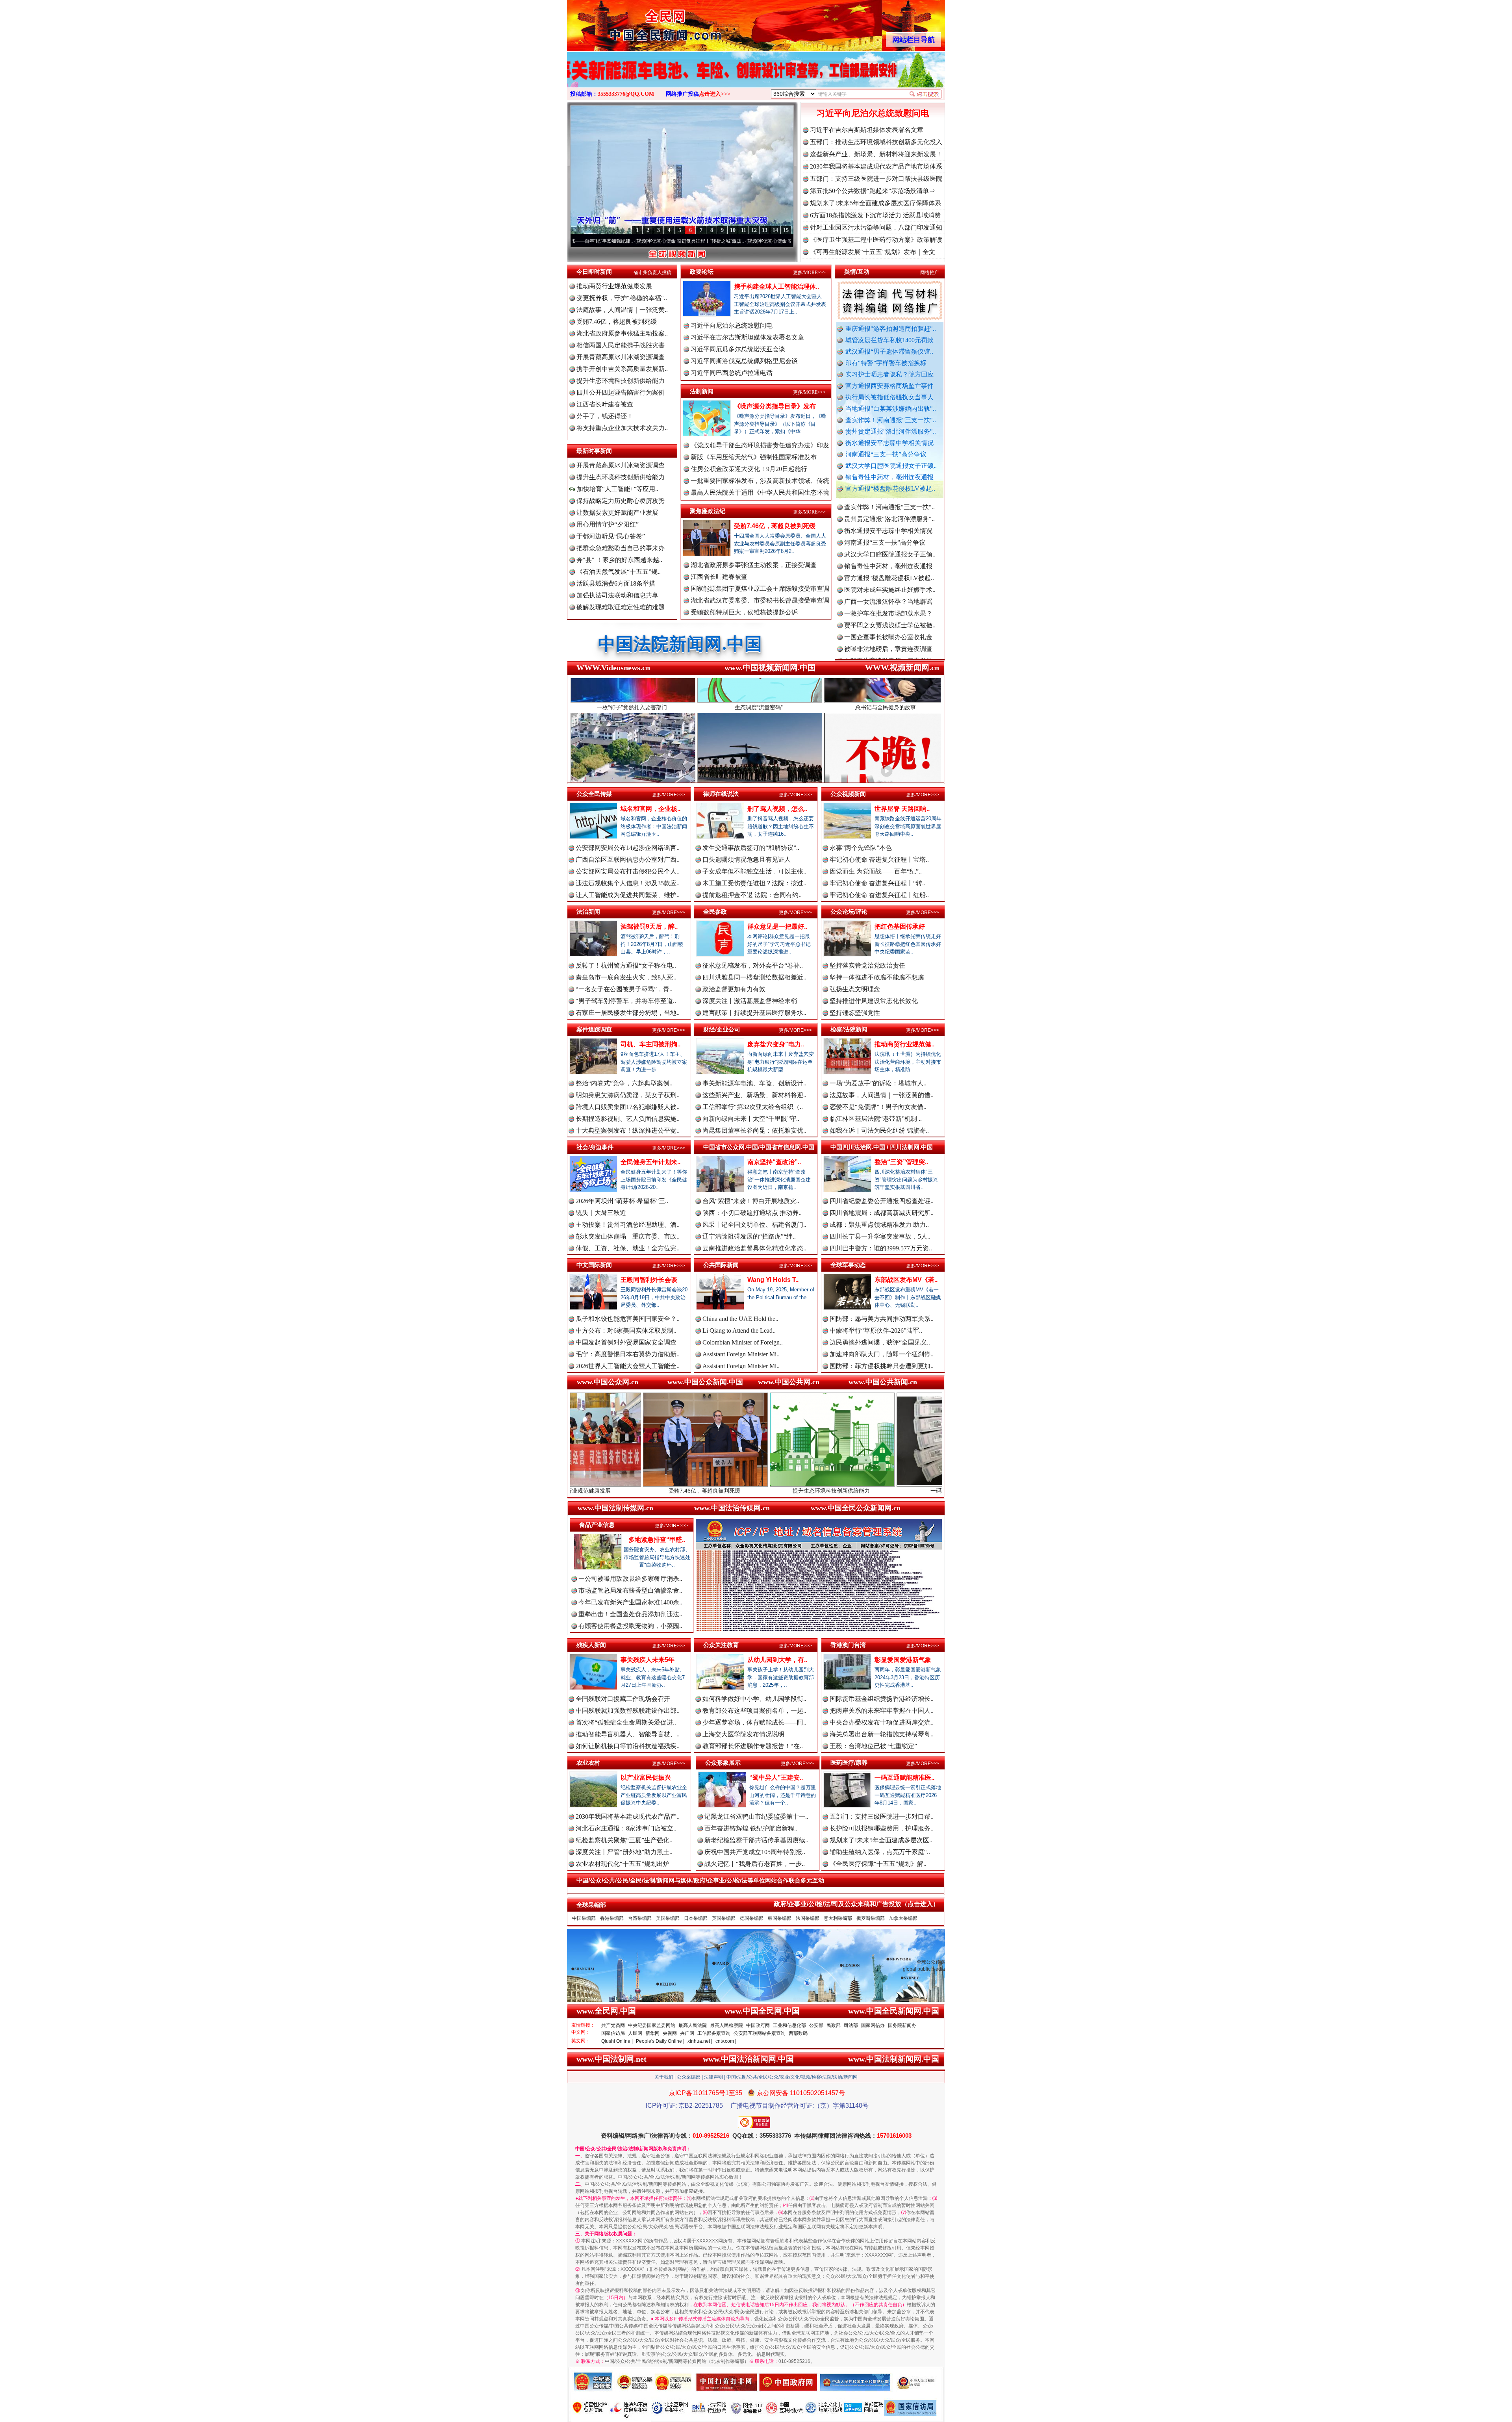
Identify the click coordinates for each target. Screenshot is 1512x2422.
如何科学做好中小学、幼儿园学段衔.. (754, 1699)
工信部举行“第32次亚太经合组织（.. (753, 1107)
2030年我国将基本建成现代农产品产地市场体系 (876, 166)
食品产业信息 (597, 1525)
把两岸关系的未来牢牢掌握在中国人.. (882, 1711)
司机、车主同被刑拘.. (650, 1044)
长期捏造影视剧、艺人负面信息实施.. (628, 1119)
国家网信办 (873, 2025)
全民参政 (715, 911)
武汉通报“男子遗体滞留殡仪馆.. (889, 351)
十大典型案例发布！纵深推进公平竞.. (628, 1130)
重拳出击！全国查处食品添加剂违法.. (630, 1614)
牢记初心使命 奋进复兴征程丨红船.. (879, 895)
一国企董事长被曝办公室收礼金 (888, 517)
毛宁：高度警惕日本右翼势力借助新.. (628, 1354)
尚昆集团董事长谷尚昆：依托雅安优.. (754, 1130)
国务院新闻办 (902, 2025)
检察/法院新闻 (849, 1029)
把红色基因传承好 (900, 926)
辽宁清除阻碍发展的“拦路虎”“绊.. (749, 1236)
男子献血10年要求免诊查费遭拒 (888, 611)
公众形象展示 (723, 1763)
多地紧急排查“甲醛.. (657, 1540)
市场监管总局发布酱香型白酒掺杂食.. (630, 1590)
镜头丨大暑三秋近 (601, 1213)
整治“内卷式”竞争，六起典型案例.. (624, 1083)
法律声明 (713, 2077)
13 (765, 230)
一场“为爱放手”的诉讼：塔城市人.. (878, 1083)
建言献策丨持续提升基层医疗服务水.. (754, 1013)
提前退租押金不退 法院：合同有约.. (752, 895)
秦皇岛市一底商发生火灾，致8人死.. (626, 977)
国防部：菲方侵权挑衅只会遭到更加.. (882, 1366)
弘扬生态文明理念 (855, 989)
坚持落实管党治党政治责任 (867, 965)
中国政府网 (758, 2025)
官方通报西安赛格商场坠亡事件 (889, 386)
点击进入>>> (715, 94)
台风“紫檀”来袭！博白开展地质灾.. (751, 1201)
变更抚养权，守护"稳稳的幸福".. (622, 298)
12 (754, 230)
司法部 (851, 2025)
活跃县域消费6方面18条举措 (616, 583)
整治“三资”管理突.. (901, 1162)
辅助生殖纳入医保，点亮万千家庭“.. (880, 1852)
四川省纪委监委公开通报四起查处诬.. (882, 1201)
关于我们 (664, 2077)
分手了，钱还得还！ (605, 416)
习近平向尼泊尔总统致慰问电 (873, 113)
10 (733, 230)
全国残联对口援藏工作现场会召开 (623, 1699)
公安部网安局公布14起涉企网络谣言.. (628, 848)
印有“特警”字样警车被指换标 (886, 363)
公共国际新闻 (721, 1265)
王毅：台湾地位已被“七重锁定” (873, 1746)
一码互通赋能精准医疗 (715, 1491)
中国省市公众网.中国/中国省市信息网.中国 (759, 1147)
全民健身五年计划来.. (650, 1162)
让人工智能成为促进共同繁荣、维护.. (628, 895)
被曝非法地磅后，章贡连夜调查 (888, 529)
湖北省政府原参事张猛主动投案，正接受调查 (754, 565)
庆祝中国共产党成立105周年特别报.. (755, 1852)
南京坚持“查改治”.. (774, 1162)
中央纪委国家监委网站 (652, 2025)
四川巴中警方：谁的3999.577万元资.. (881, 1248)
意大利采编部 (838, 1918)
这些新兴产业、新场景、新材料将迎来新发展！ (876, 154)
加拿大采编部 (903, 1918)
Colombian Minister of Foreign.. (743, 1342)
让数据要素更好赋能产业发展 (617, 513)
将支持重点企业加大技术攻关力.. (622, 428)
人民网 (635, 2033)
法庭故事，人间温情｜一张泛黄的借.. (882, 1095)
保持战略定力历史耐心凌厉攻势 (621, 501)
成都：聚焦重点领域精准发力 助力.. (879, 1225)
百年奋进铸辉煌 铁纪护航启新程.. (751, 1828)
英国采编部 (724, 1918)
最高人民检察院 (726, 2025)
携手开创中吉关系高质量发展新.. (622, 369)
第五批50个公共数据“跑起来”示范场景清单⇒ (873, 191)
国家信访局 (613, 2033)
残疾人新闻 (591, 1645)
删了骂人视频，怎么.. (777, 809)
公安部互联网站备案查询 (760, 2033)
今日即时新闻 (594, 272)
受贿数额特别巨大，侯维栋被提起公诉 (744, 612)
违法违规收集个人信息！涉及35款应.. (628, 883)
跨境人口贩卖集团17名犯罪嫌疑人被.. (628, 1107)
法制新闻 (702, 391)
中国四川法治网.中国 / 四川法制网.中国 (882, 1147)
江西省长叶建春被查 (605, 404)
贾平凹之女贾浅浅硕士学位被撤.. (890, 505)
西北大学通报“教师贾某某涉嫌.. (888, 635)
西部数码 (798, 2033)
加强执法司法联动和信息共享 (617, 595)
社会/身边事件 (595, 1147)
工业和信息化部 (789, 2025)
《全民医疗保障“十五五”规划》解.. (878, 1864)
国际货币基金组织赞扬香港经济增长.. (882, 1699)
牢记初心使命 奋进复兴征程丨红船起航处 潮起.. (627, 241)
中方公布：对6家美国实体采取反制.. (626, 1331)
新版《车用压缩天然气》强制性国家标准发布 (754, 457)
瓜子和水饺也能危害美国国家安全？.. (628, 1319)
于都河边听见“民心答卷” (611, 536)
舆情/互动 (857, 272)
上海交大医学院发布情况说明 (743, 1734)
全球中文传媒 (632, 23)
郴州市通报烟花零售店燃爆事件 (888, 647)
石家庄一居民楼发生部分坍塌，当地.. (628, 1013)
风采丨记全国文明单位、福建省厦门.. (754, 1225)
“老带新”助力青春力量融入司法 (841, 1491)
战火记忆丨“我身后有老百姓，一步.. (755, 1864)
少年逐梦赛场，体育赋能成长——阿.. (754, 1722)
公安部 (816, 2025)
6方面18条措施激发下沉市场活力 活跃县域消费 (875, 215)
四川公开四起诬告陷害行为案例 (621, 392)
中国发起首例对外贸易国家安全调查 (626, 1342)
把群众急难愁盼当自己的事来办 (621, 548)
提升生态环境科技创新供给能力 (621, 381)
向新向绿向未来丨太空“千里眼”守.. (751, 1119)
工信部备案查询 (714, 2033)
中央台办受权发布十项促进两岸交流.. (882, 1722)
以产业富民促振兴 (646, 1778)
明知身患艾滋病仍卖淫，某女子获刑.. (628, 1095)
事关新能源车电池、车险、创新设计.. (754, 1083)
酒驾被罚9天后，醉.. (649, 926)
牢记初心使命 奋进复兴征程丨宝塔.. (879, 860)
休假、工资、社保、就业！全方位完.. (628, 1248)
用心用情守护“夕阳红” (608, 524)
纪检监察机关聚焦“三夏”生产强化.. (624, 1840)
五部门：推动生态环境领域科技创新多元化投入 (876, 142)
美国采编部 (668, 1918)
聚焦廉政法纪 (708, 511)
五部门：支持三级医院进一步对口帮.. (882, 1816)
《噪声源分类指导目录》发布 (775, 406)
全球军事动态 (848, 1265)
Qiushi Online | (617, 2041)
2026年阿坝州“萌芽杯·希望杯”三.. (622, 1201)
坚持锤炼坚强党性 (855, 1013)
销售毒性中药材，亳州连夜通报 (889, 477)
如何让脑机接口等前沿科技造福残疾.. (628, 1746)
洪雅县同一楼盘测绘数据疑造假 (888, 564)
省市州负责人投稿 (652, 273)
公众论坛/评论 (849, 911)
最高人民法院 (693, 2025)
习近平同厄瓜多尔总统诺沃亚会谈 (738, 349)
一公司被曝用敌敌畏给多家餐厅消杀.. (630, 1579)
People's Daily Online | (660, 2041)
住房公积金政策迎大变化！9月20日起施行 (749, 469)
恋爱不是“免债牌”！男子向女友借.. (878, 1107)
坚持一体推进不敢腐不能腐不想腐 (877, 977)
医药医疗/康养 (849, 1763)
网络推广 (930, 273)
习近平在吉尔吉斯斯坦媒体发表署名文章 (867, 130)
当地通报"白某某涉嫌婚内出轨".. (891, 409)
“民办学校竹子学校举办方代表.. (888, 576)
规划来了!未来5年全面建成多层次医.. (881, 1840)
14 (775, 230)
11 (744, 230)
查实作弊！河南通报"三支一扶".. (891, 420)
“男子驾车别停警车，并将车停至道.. (626, 1001)
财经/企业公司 (722, 1029)
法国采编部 (808, 1918)
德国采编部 (752, 1918)
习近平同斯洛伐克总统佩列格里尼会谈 (744, 361)
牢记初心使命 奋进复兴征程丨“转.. (877, 883)
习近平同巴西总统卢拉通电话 (732, 373)
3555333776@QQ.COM (626, 94)
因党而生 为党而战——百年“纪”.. (876, 871)
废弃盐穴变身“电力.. (776, 1044)
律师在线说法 (721, 794)
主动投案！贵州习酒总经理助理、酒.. (628, 1225)
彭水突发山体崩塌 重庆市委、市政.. (628, 1236)
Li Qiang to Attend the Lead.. (739, 1331)
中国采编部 (584, 1918)
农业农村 (588, 1763)
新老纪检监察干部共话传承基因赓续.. (756, 1840)
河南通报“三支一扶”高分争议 (886, 454)
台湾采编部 (640, 1918)
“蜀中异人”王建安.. (776, 1778)
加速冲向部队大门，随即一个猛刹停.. (882, 1354)
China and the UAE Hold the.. (740, 1319)
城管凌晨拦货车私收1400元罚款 (889, 340)
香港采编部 (612, 1918)
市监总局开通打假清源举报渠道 (888, 600)
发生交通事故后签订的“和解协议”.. (751, 848)
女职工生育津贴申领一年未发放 (888, 541)
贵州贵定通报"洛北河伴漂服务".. (891, 431)
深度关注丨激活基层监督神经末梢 (750, 1001)
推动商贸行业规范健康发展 (614, 286)
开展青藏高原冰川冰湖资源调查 (621, 357)
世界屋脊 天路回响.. (902, 809)
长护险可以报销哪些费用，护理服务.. (882, 1828)
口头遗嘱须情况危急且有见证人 (747, 860)
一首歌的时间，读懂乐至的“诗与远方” (730, 241)
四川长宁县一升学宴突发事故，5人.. (880, 1236)
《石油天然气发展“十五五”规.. (619, 572)
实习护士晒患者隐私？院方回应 (889, 374)
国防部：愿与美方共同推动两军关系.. (882, 1319)
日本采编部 (696, 1918)
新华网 (652, 2033)
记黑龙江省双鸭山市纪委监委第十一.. (756, 1816)
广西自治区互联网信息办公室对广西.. (628, 860)
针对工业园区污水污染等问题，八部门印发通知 (876, 227)
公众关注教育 (721, 1645)
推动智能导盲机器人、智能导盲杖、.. (628, 1734)
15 (786, 230)
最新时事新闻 (594, 451)
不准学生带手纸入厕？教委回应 (888, 659)
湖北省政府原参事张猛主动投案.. (622, 333)
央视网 (670, 2033)
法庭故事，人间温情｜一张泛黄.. (622, 310)
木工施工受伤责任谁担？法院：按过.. (754, 883)
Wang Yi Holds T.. (773, 1280)
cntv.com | (726, 2041)
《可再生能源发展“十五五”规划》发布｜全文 (873, 252)
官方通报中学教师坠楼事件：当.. (890, 588)
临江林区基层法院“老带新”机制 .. (876, 1119)
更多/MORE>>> (809, 273)
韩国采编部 (780, 1918)
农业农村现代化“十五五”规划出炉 (623, 1864)
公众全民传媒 (594, 794)
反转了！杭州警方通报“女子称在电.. (626, 965)
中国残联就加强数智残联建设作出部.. (628, 1711)
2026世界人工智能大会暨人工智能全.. (628, 1366)
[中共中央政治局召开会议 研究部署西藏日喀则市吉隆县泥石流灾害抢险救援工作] (756, 78)
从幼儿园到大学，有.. (777, 1660)
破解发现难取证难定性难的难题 (621, 607)
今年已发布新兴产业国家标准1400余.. (630, 1602)
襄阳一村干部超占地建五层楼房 (888, 623)
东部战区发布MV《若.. (906, 1280)
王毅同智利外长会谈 (649, 1280)
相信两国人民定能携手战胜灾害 (621, 345)
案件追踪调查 (594, 1029)
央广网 (687, 2033)
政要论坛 (702, 272)
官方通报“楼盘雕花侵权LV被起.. (890, 489)
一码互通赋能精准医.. (904, 1778)
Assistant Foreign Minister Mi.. (741, 1354)
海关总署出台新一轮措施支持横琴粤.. (882, 1734)
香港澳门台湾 (848, 1645)
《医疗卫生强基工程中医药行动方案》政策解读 (876, 240)
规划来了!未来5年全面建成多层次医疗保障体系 (876, 203)
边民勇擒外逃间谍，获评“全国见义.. (880, 1342)
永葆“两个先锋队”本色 (861, 848)
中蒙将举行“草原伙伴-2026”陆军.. (876, 1331)
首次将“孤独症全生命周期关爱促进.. (626, 1722)
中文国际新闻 (594, 1265)
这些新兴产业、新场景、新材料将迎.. (754, 1095)
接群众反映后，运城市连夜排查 (888, 552)
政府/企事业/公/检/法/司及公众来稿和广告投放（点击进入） (856, 1904)
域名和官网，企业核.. (650, 809)
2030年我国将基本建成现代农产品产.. (628, 1816)
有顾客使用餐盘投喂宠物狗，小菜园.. (630, 1626)
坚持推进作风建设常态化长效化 (874, 1001)
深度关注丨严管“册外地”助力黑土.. (624, 1852)
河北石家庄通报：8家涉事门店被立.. (626, 1828)
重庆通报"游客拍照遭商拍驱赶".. (891, 329)
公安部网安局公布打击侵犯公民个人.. (628, 871)
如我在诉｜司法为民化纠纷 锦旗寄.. (879, 1130)
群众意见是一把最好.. (777, 926)
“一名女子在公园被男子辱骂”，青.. (624, 989)
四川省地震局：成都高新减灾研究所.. (882, 1213)
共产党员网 (613, 2025)
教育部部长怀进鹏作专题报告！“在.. (753, 1746)
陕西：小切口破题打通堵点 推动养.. (752, 1213)
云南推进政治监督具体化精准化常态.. (754, 1248)
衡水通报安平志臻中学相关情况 (889, 443)
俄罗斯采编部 (871, 1918)
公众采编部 (689, 2077)
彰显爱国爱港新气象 (903, 1660)
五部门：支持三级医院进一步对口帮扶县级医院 (876, 179)
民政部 (834, 2025)
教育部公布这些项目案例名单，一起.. (754, 1711)
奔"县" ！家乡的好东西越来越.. (619, 560)
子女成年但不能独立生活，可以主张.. (754, 871)
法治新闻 (588, 911)
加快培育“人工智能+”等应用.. (617, 489)
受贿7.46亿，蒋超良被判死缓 (617, 322)
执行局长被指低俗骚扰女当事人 (889, 397)
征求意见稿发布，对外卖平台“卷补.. (753, 965)
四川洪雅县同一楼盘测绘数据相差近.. (754, 977)
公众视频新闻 (848, 794)
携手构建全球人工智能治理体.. (776, 287)
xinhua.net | (700, 2041)
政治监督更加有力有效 (734, 989)
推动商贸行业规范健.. (904, 1044)
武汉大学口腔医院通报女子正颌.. (891, 466)
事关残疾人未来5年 (648, 1660)
